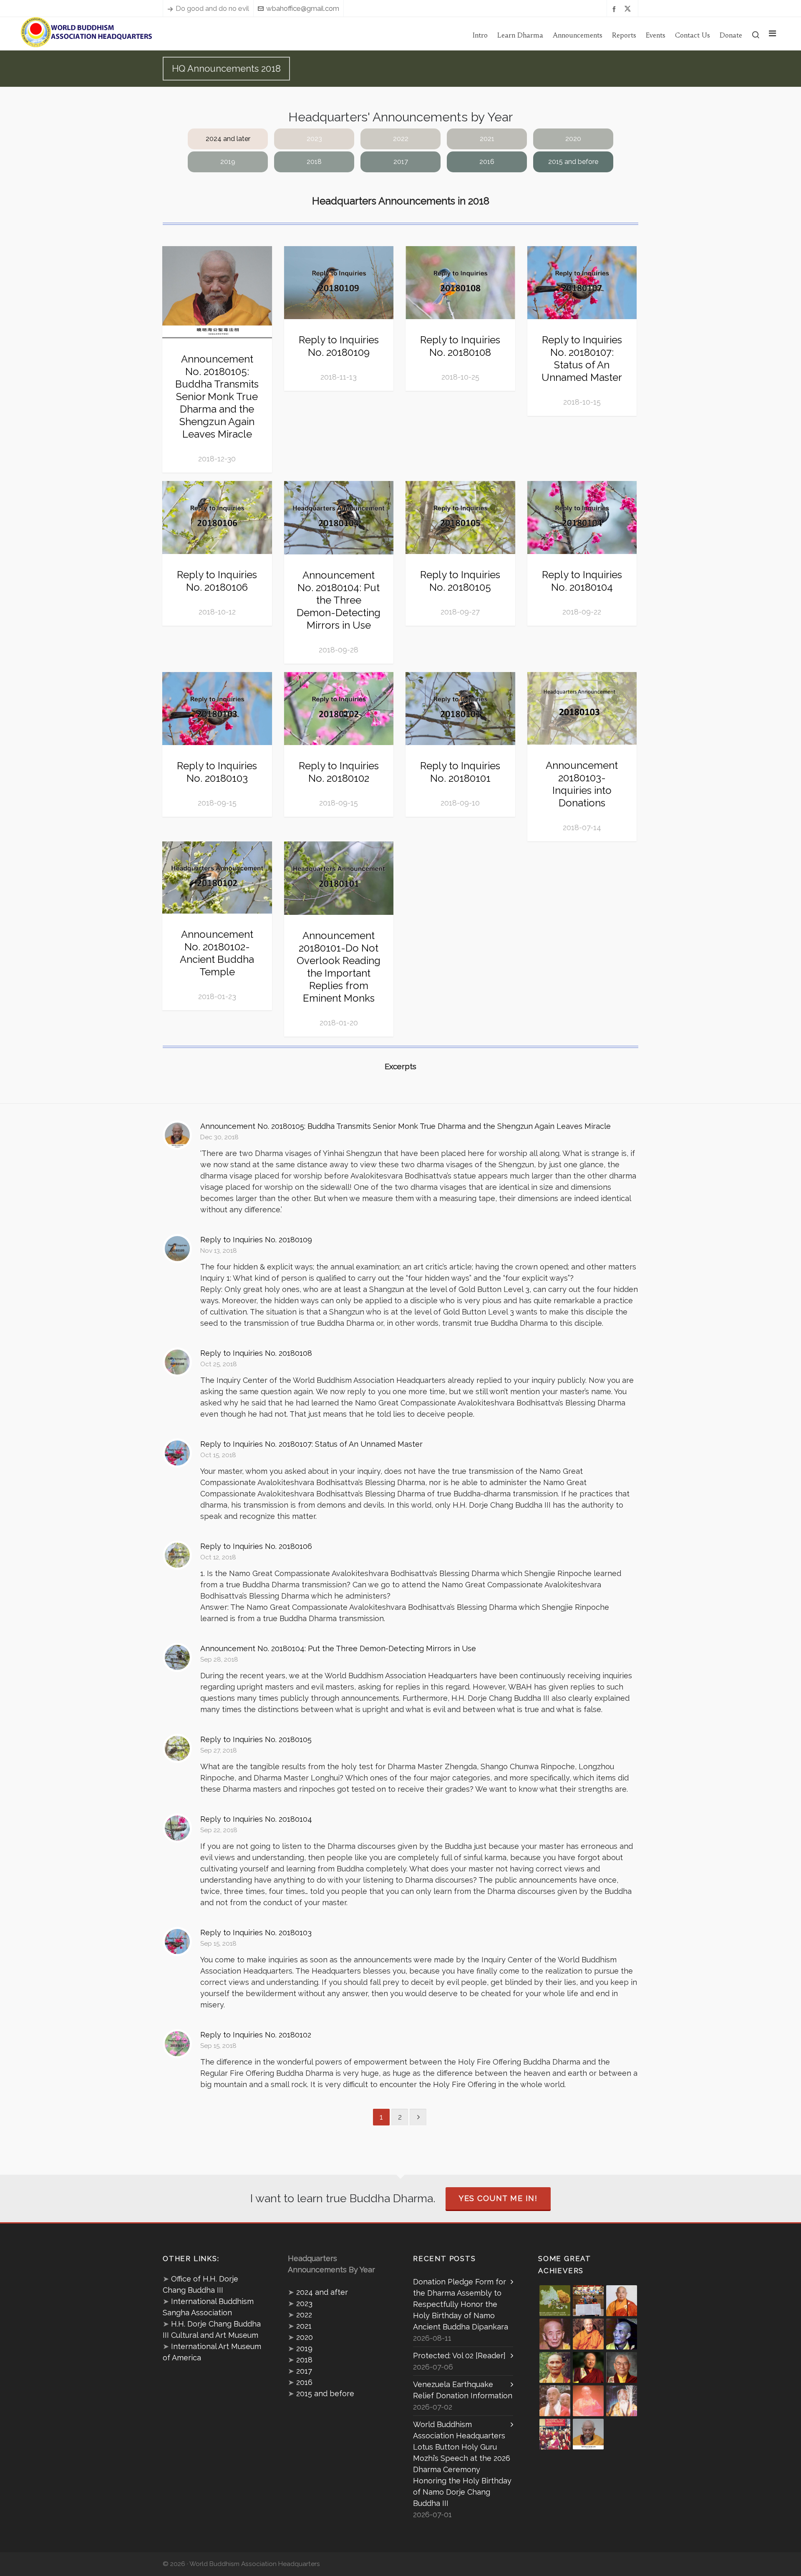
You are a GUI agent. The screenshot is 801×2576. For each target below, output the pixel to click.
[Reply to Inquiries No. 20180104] (177, 1828)
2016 (487, 162)
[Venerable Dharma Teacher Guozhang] (588, 2401)
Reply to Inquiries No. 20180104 (582, 581)
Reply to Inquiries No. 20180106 (217, 581)
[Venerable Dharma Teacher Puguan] (555, 2367)
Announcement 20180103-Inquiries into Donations (582, 784)
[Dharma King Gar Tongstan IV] (622, 2367)
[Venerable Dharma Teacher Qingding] (588, 2334)
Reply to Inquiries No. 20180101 (460, 772)
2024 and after (322, 2292)
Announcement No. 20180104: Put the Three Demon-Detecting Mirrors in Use (339, 600)
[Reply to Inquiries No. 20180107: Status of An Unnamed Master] (177, 1453)
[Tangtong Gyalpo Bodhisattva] (555, 2434)
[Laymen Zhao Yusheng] (588, 2301)
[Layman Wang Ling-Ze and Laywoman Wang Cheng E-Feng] (555, 2301)
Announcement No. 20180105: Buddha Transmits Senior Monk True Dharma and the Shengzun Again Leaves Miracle (217, 397)
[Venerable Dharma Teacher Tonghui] (555, 2334)
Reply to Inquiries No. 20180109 (339, 346)
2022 (401, 139)
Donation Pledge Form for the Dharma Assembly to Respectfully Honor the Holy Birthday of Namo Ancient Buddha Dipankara (461, 2304)
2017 (401, 162)
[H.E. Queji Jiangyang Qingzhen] (622, 2401)
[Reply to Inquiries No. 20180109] (177, 1249)
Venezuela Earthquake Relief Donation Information (463, 2390)
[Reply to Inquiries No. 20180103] (177, 1941)
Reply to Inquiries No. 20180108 (460, 346)
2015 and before (573, 162)
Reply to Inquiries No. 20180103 (217, 772)
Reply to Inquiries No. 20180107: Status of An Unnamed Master (582, 359)
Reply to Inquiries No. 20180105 (460, 581)
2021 (487, 139)
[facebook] (615, 9)
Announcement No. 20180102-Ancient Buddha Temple (217, 953)
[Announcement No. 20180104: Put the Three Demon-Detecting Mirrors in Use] (177, 1657)
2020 (573, 139)
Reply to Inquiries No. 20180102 (339, 772)
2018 (314, 162)
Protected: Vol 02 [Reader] (459, 2356)
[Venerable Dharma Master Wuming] (622, 2301)
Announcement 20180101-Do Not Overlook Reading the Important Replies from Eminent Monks (339, 967)
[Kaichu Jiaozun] (588, 2367)
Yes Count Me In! (498, 2198)
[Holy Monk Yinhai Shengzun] (588, 2434)
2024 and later (228, 139)
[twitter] (629, 9)
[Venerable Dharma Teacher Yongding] (622, 2334)
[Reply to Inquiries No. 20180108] (177, 1362)
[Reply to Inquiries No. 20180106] (177, 1555)
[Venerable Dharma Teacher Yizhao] (555, 2401)
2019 (228, 162)
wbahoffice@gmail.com (303, 8)
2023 (314, 139)
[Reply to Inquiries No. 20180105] (177, 1748)
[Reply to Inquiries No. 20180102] (177, 2044)
